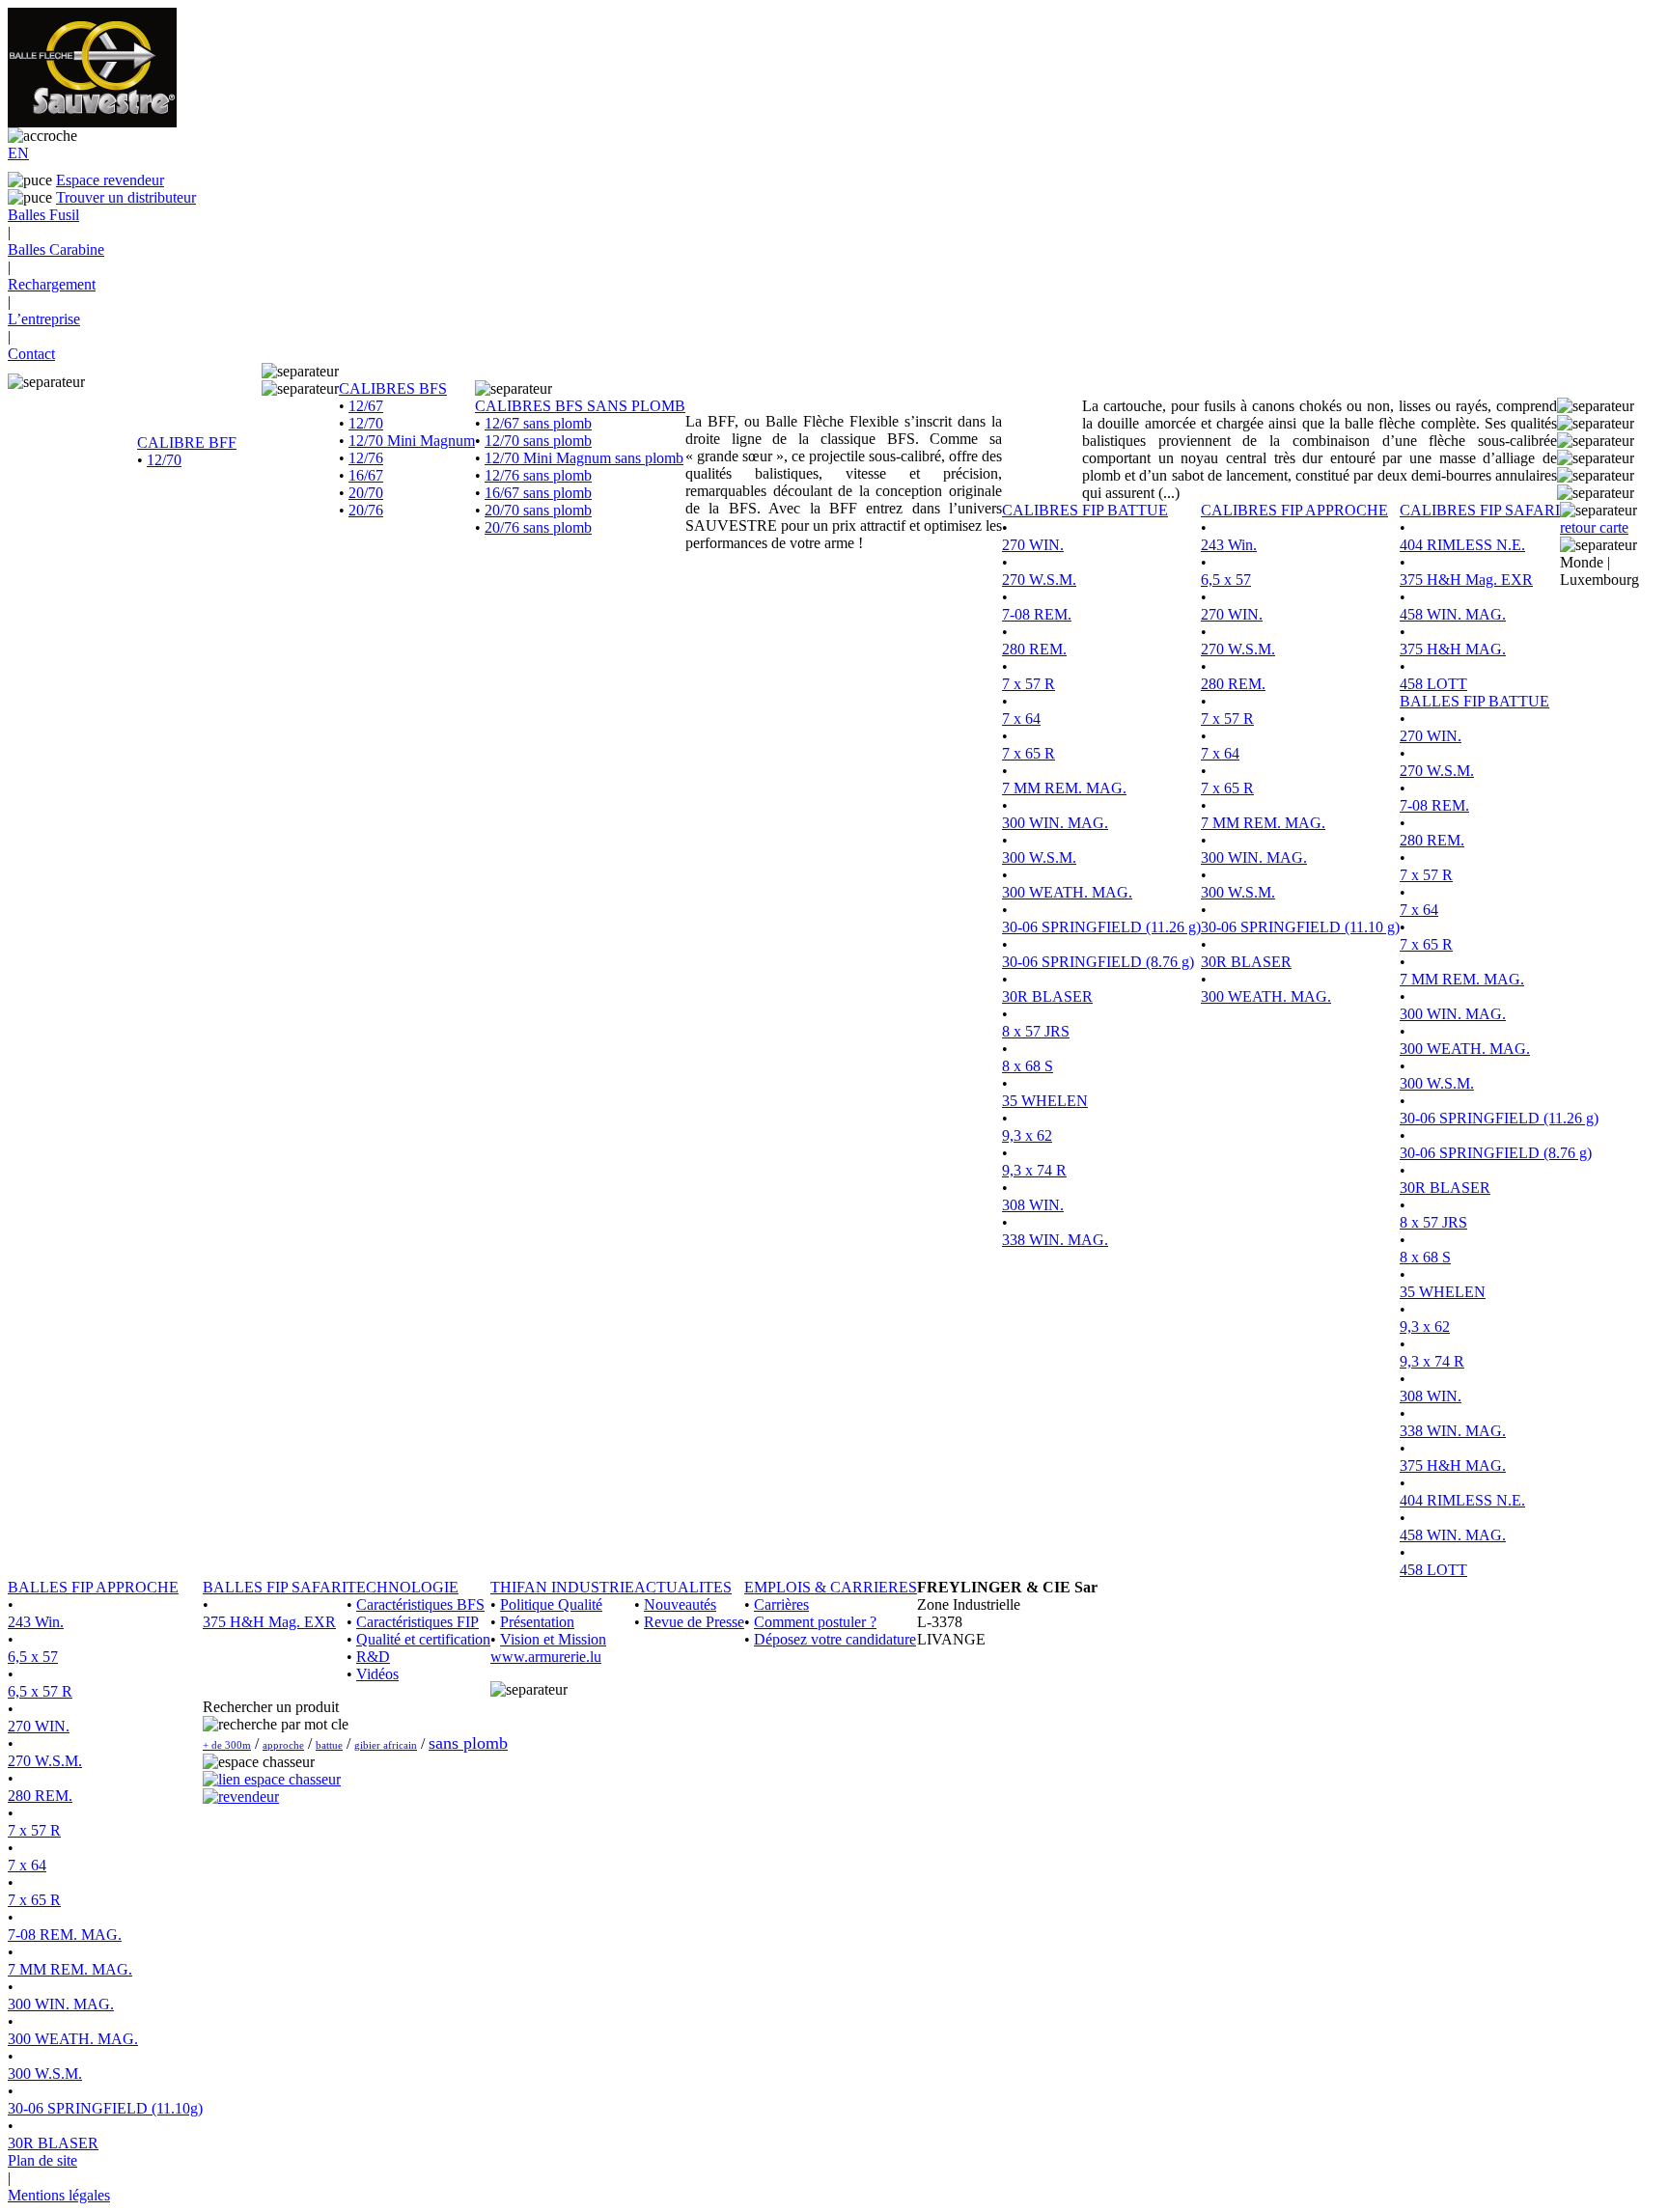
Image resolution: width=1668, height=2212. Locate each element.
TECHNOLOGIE (403, 1587)
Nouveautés (680, 1604)
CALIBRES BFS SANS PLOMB (580, 406)
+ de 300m (227, 1745)
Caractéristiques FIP (417, 1622)
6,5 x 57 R (40, 1691)
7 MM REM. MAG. (1064, 788)
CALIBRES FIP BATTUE (1085, 510)
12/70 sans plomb (538, 441)
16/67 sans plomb (538, 493)
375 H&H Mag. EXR (1466, 580)
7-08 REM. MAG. (65, 1935)
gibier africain (386, 1745)
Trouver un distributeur (126, 197)
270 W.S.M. (1039, 580)
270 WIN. (1033, 545)
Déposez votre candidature (835, 1639)
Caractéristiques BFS (420, 1604)
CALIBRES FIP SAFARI (1480, 510)
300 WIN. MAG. (1055, 823)
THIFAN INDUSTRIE (562, 1587)
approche (283, 1745)
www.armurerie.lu (546, 1657)
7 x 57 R (1029, 684)
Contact (31, 354)
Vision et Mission (553, 1639)
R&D (373, 1657)
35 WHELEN (1045, 1101)
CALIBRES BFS (393, 388)
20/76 (366, 510)
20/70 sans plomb (538, 510)
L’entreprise (44, 319)
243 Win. (1229, 545)
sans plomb (468, 1743)
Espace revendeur (110, 180)
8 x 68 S (1028, 1066)
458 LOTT (1433, 684)
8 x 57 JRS (1036, 1031)
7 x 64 (1021, 719)
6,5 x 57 (1226, 580)
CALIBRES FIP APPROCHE (1294, 510)
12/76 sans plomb (538, 475)
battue (329, 1745)
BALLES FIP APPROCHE (93, 1587)
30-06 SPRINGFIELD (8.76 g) (1098, 962)
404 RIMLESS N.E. (1462, 545)
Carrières (781, 1604)
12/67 (366, 406)
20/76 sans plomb (538, 527)
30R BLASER (1047, 996)
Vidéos (377, 1674)
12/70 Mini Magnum (412, 441)
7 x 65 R (1029, 753)
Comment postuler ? (815, 1622)
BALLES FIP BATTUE (1474, 701)
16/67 (366, 475)
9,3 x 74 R (1034, 1170)
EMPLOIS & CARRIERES (831, 1587)
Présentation (537, 1622)
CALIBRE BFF (187, 442)
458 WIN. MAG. (1453, 614)
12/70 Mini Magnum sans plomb (584, 458)
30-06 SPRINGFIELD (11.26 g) (1101, 927)
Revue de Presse (694, 1622)
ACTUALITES (683, 1587)
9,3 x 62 (1027, 1135)
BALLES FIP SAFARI (275, 1587)
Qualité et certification (423, 1639)
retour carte (1594, 527)
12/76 (366, 458)
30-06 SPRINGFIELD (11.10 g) (1300, 927)
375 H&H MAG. (1453, 649)
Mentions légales (59, 2195)
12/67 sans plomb (538, 423)
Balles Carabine (56, 249)
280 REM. (1034, 649)
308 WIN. (1033, 1205)
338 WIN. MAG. (1055, 1240)
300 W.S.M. (1039, 857)
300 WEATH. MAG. (1067, 892)
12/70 (164, 460)
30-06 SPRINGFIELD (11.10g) (105, 2108)
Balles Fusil (43, 215)
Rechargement (52, 284)
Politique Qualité (551, 1604)
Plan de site (42, 2160)
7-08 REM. (1037, 614)
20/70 (366, 493)
